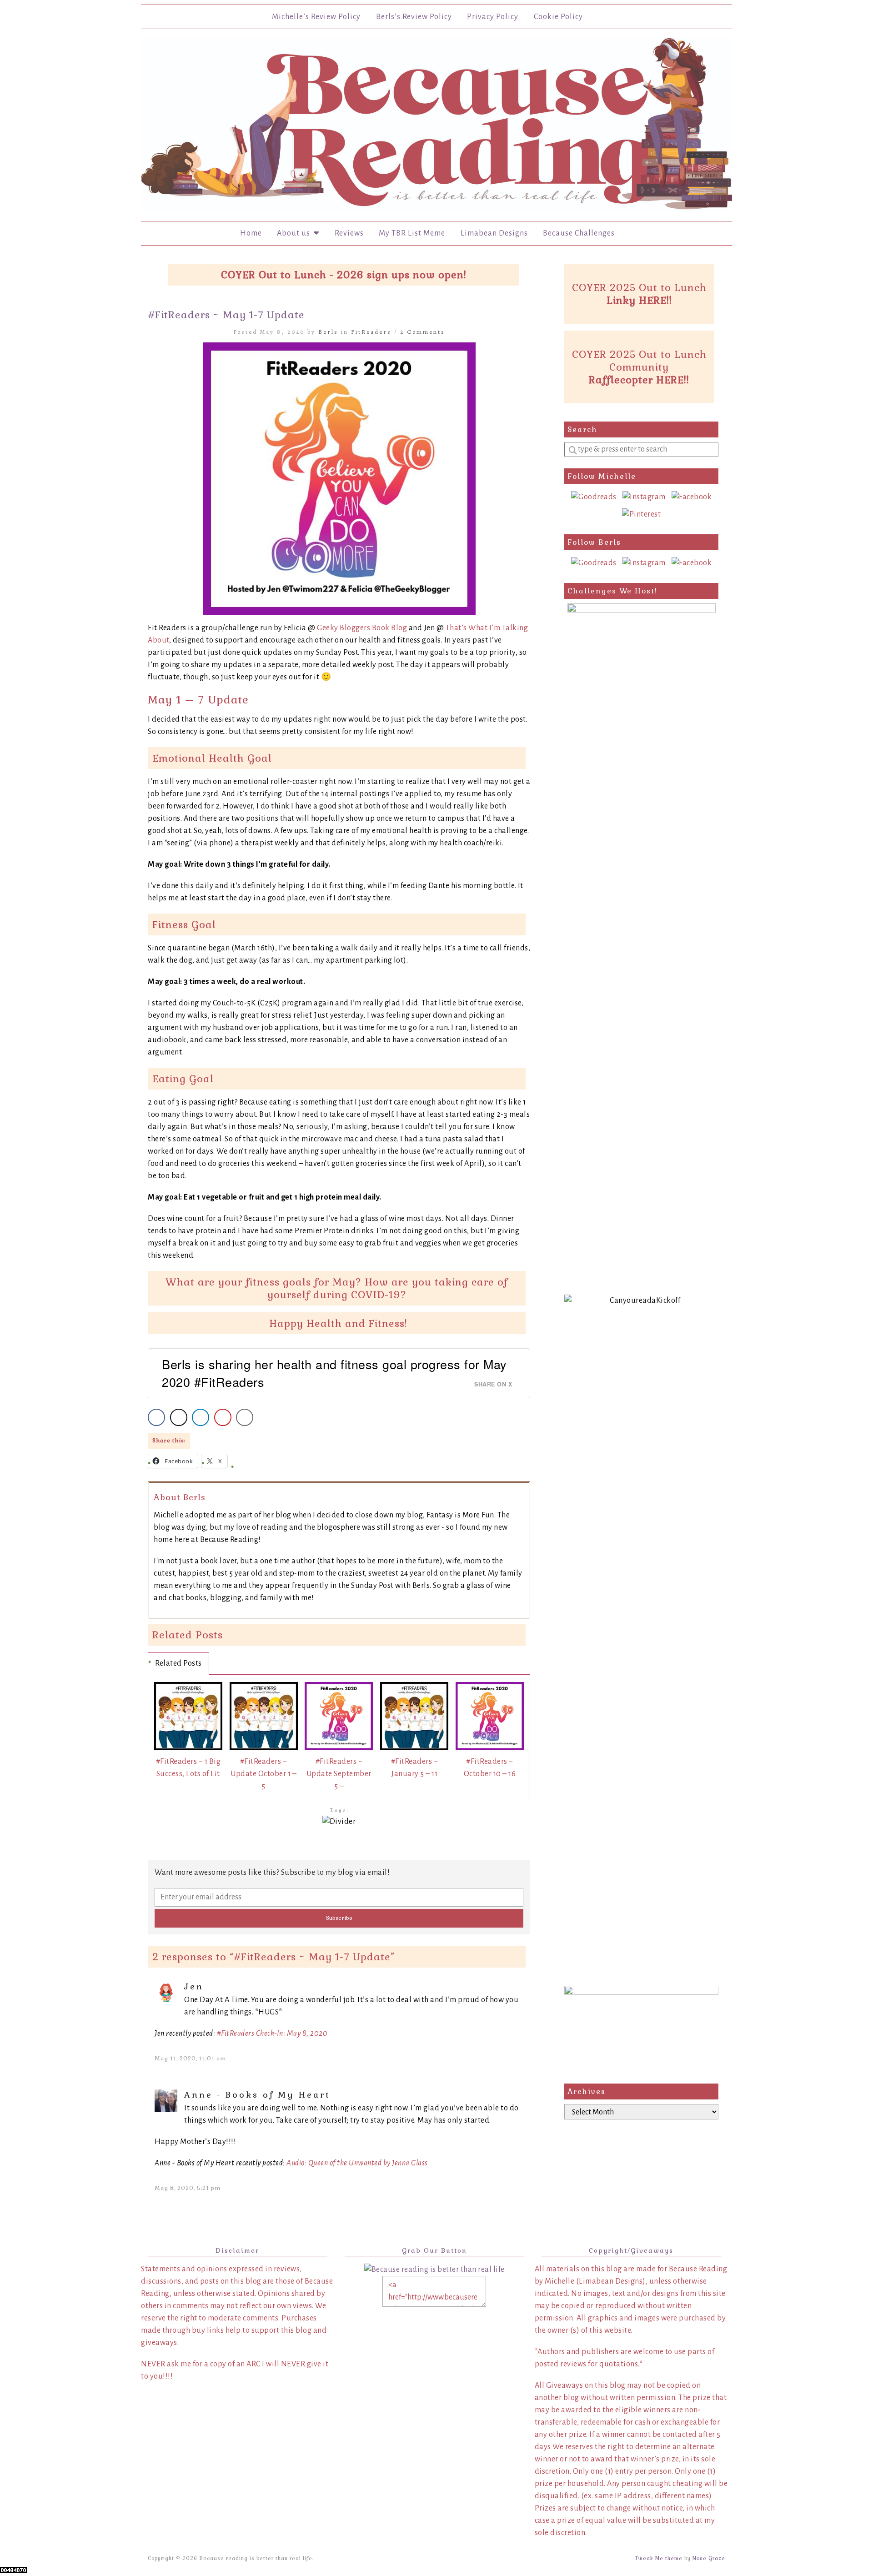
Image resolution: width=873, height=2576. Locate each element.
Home (251, 233)
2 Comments (423, 332)
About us (295, 233)
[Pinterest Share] (223, 1417)
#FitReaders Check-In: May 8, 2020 (272, 2034)
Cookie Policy (558, 17)
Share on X (493, 1384)
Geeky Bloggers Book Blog (362, 628)
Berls (328, 332)
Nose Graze (709, 2558)
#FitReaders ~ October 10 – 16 (490, 1768)
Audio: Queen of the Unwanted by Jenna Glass (357, 2163)
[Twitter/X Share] (179, 1417)
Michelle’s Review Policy (316, 17)
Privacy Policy (493, 17)
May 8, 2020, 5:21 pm (188, 2188)
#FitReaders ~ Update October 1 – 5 (263, 1774)
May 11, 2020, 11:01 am (190, 2059)
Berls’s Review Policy (414, 17)
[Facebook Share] (156, 1417)
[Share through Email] (245, 1417)
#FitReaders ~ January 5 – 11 (415, 1768)
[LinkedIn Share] (201, 1417)
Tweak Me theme (659, 2558)
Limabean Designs (494, 233)
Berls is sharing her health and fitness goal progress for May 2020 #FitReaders (334, 1373)
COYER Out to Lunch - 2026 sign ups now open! (344, 275)
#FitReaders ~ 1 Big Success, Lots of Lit (188, 1768)
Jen (194, 1986)
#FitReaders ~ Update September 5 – (339, 1774)
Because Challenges (579, 233)
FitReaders (371, 332)
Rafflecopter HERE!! (639, 380)
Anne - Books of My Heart (257, 2095)
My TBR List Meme (412, 233)
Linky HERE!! (639, 300)
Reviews (349, 233)
